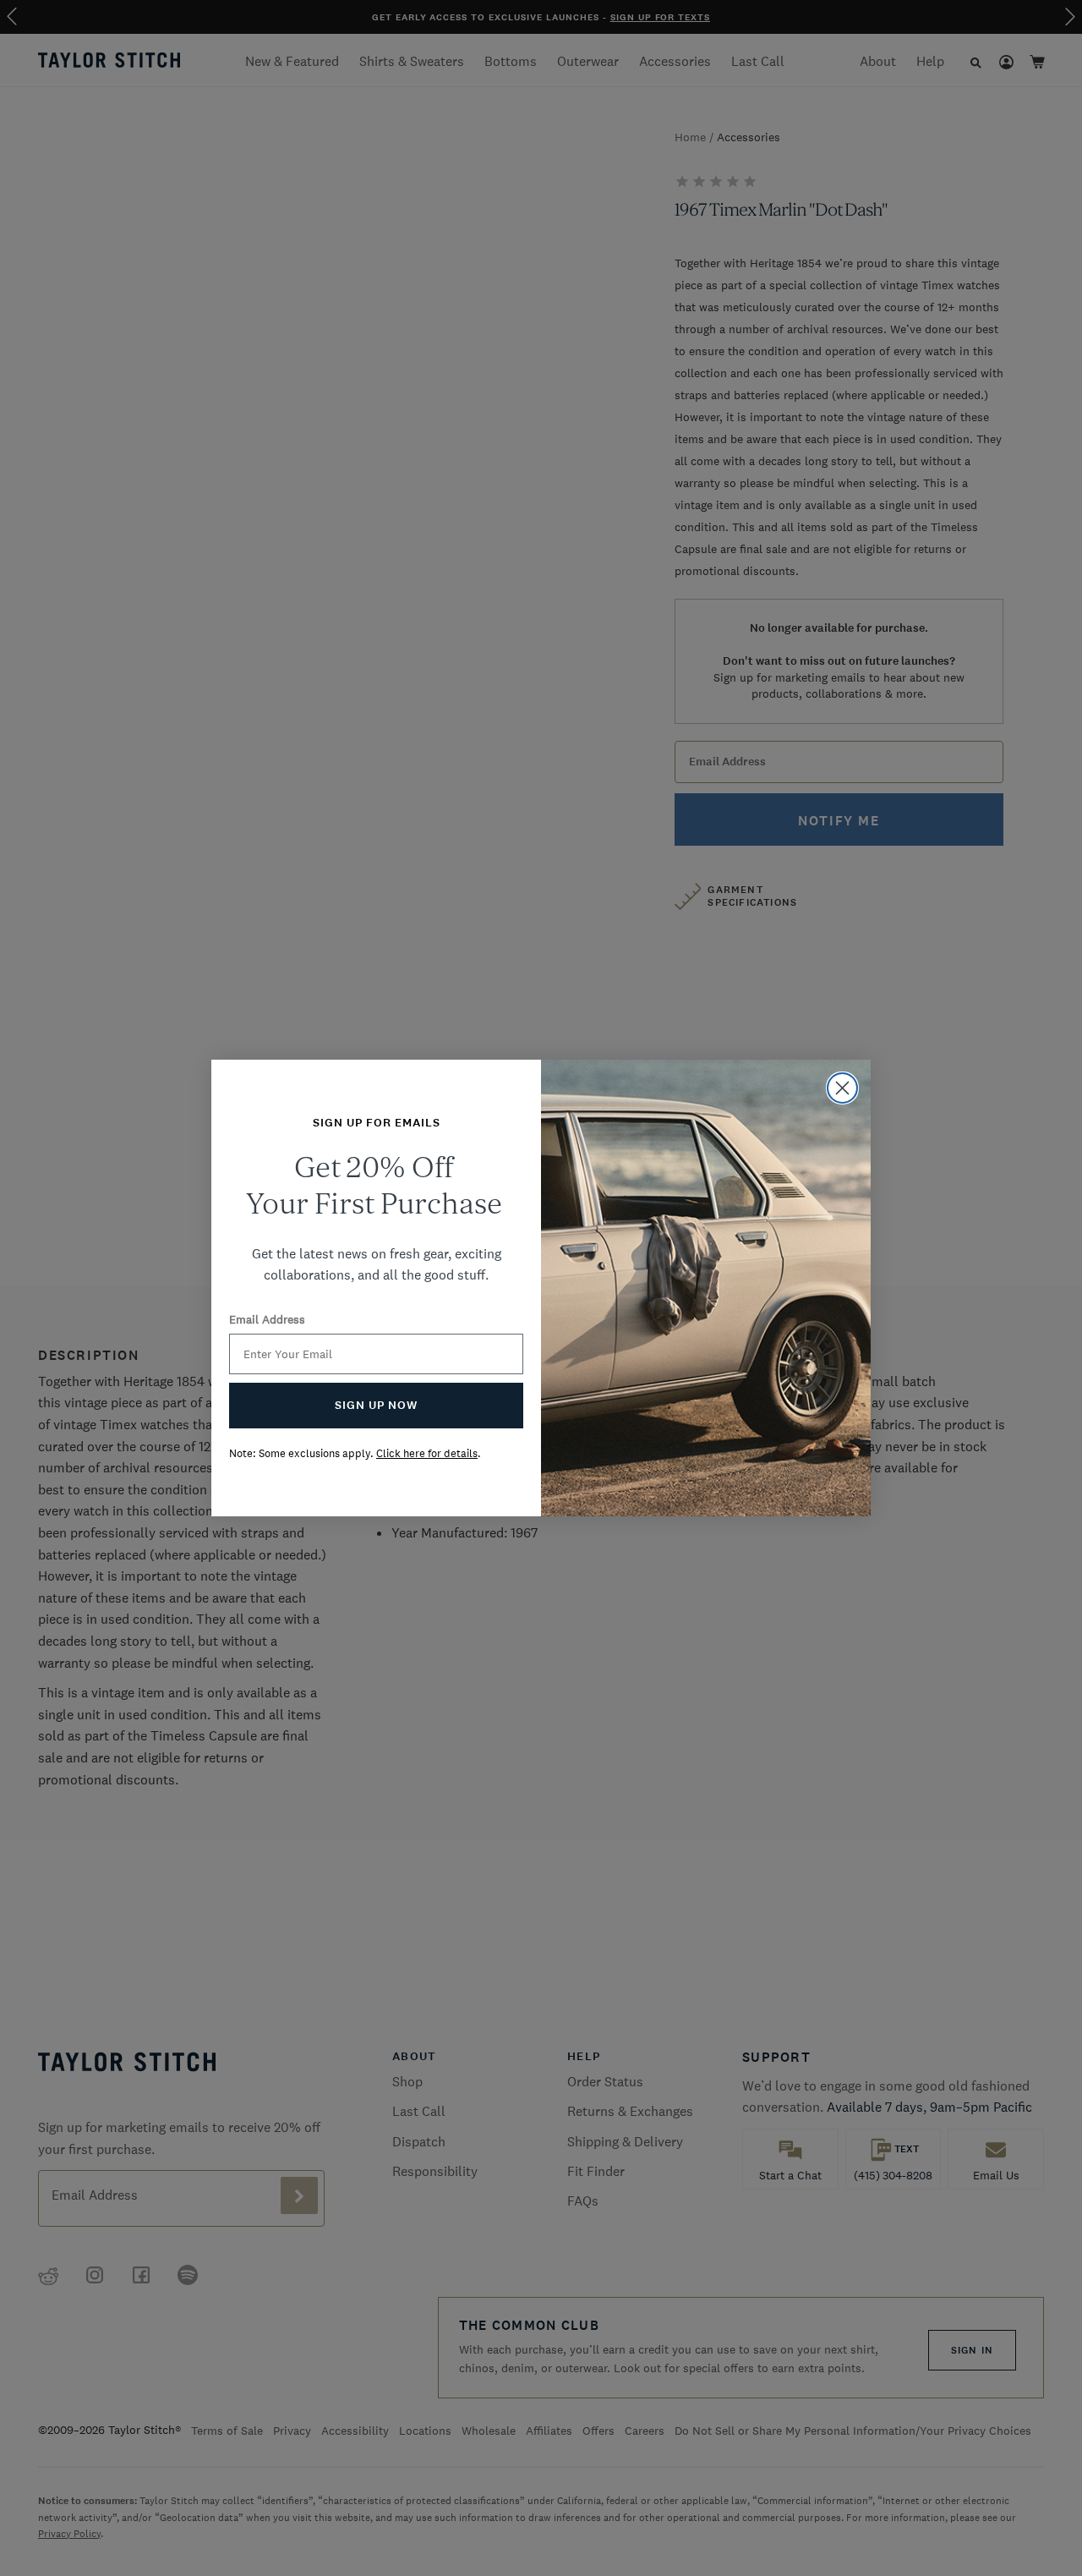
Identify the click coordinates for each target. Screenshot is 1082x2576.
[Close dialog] (842, 1088)
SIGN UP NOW (376, 1405)
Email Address (267, 1319)
